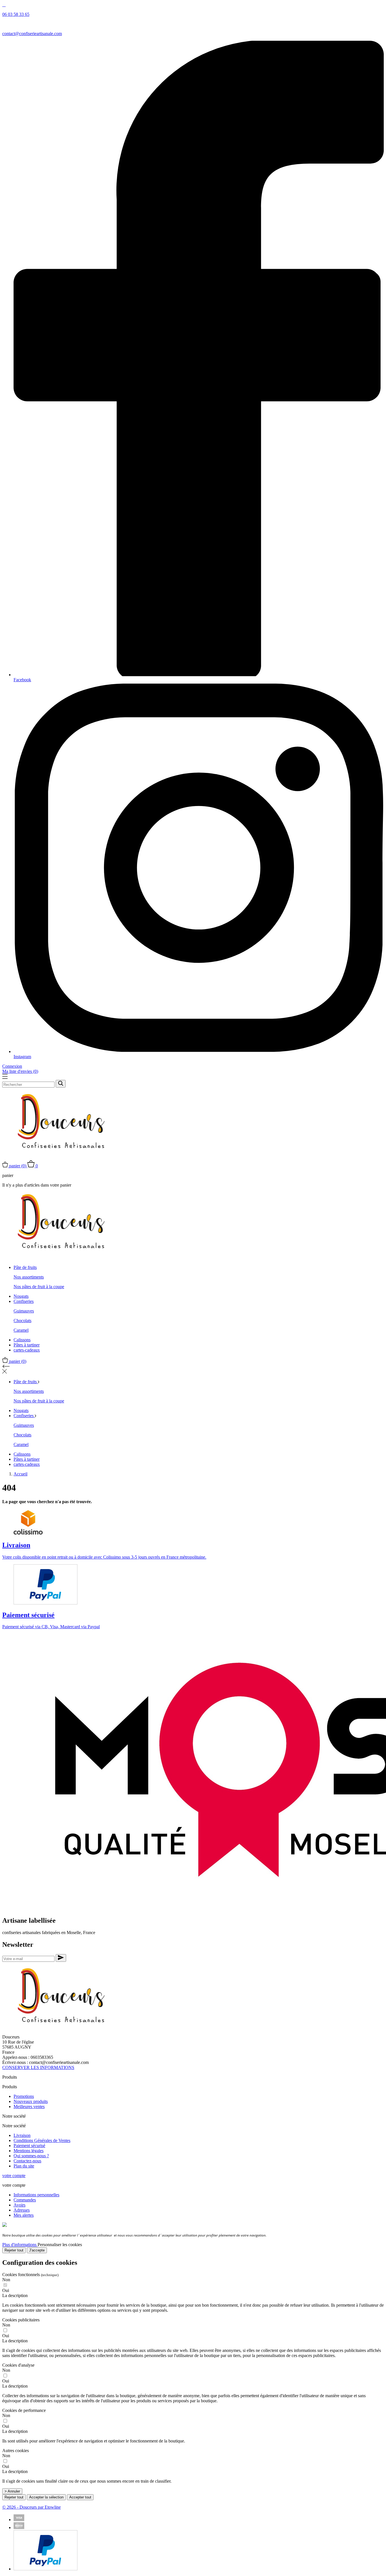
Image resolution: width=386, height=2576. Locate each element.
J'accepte (37, 2250)
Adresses (22, 2210)
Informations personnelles (36, 2195)
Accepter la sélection (46, 2497)
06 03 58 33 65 (16, 14)
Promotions (24, 2096)
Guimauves (24, 1311)
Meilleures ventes (29, 2106)
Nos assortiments (29, 1277)
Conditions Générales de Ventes (42, 2140)
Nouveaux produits (31, 2101)
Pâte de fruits (25, 1267)
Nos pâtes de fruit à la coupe (39, 1287)
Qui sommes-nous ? (31, 2156)
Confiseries (24, 1301)
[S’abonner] (61, 1958)
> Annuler (12, 2491)
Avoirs (19, 2205)
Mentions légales (29, 2151)
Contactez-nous (27, 2161)
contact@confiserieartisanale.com (32, 34)
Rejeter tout (14, 2250)
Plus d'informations (20, 2245)
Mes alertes (24, 2215)
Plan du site (24, 2166)
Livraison (22, 2135)
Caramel (21, 1330)
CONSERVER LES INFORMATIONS (38, 2067)
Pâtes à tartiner (27, 1345)
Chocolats (22, 1321)
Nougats (21, 1296)
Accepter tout (80, 2497)
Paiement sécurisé (29, 2146)
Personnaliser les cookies (60, 2245)
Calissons (22, 1340)
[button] (193, 2296)
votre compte (14, 2176)
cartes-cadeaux (27, 1350)
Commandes (25, 2200)
